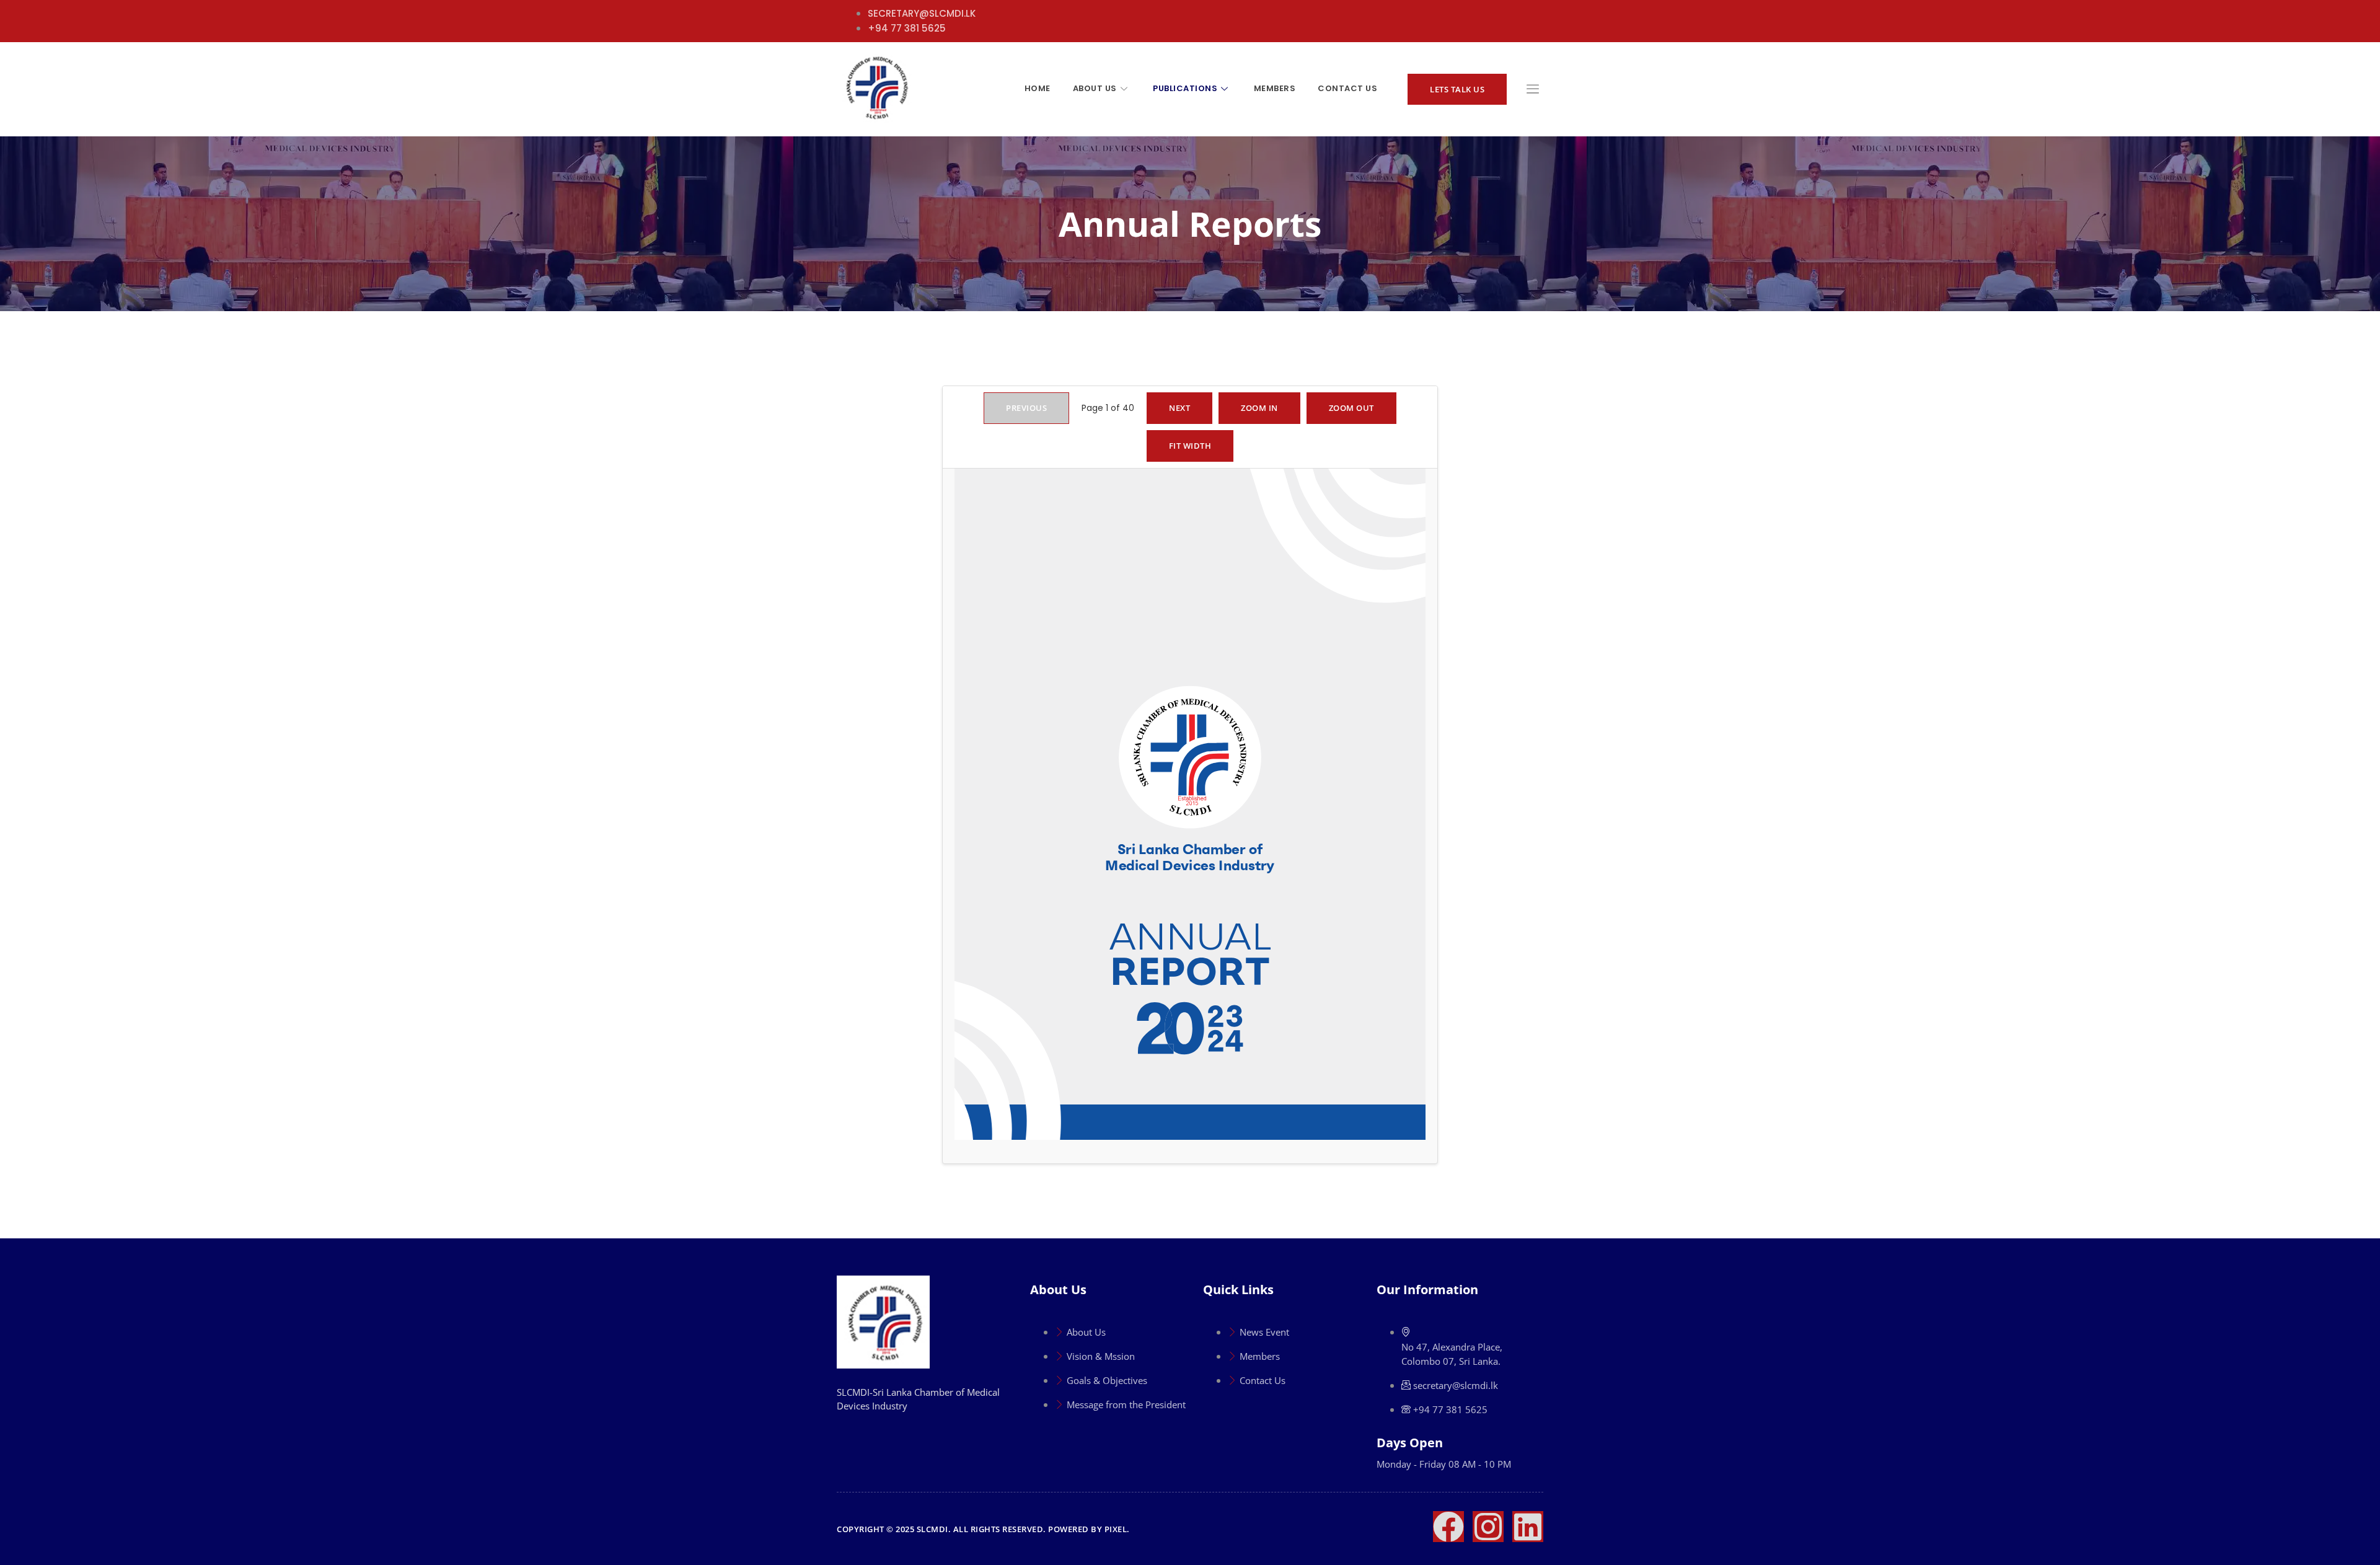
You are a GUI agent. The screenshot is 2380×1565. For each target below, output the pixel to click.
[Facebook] (1448, 1527)
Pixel (1116, 1529)
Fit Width (1190, 446)
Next (1179, 408)
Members (1275, 88)
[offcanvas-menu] (1533, 90)
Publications (1185, 88)
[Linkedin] (1528, 1527)
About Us (1095, 88)
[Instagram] (1488, 1527)
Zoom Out (1351, 408)
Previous (1026, 408)
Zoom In (1259, 408)
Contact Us (1347, 88)
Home (1038, 88)
